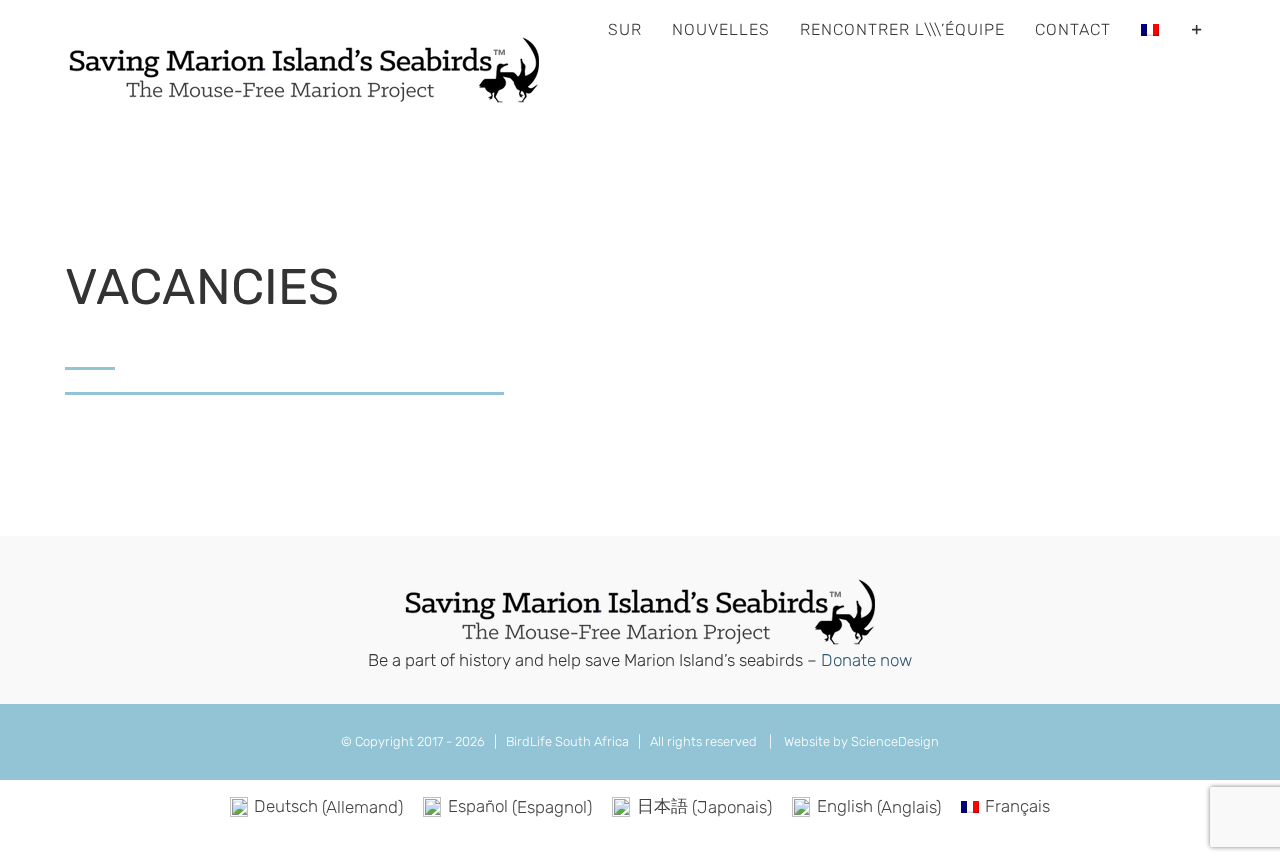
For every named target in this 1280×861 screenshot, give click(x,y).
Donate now (866, 660)
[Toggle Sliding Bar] (1197, 30)
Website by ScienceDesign (860, 741)
